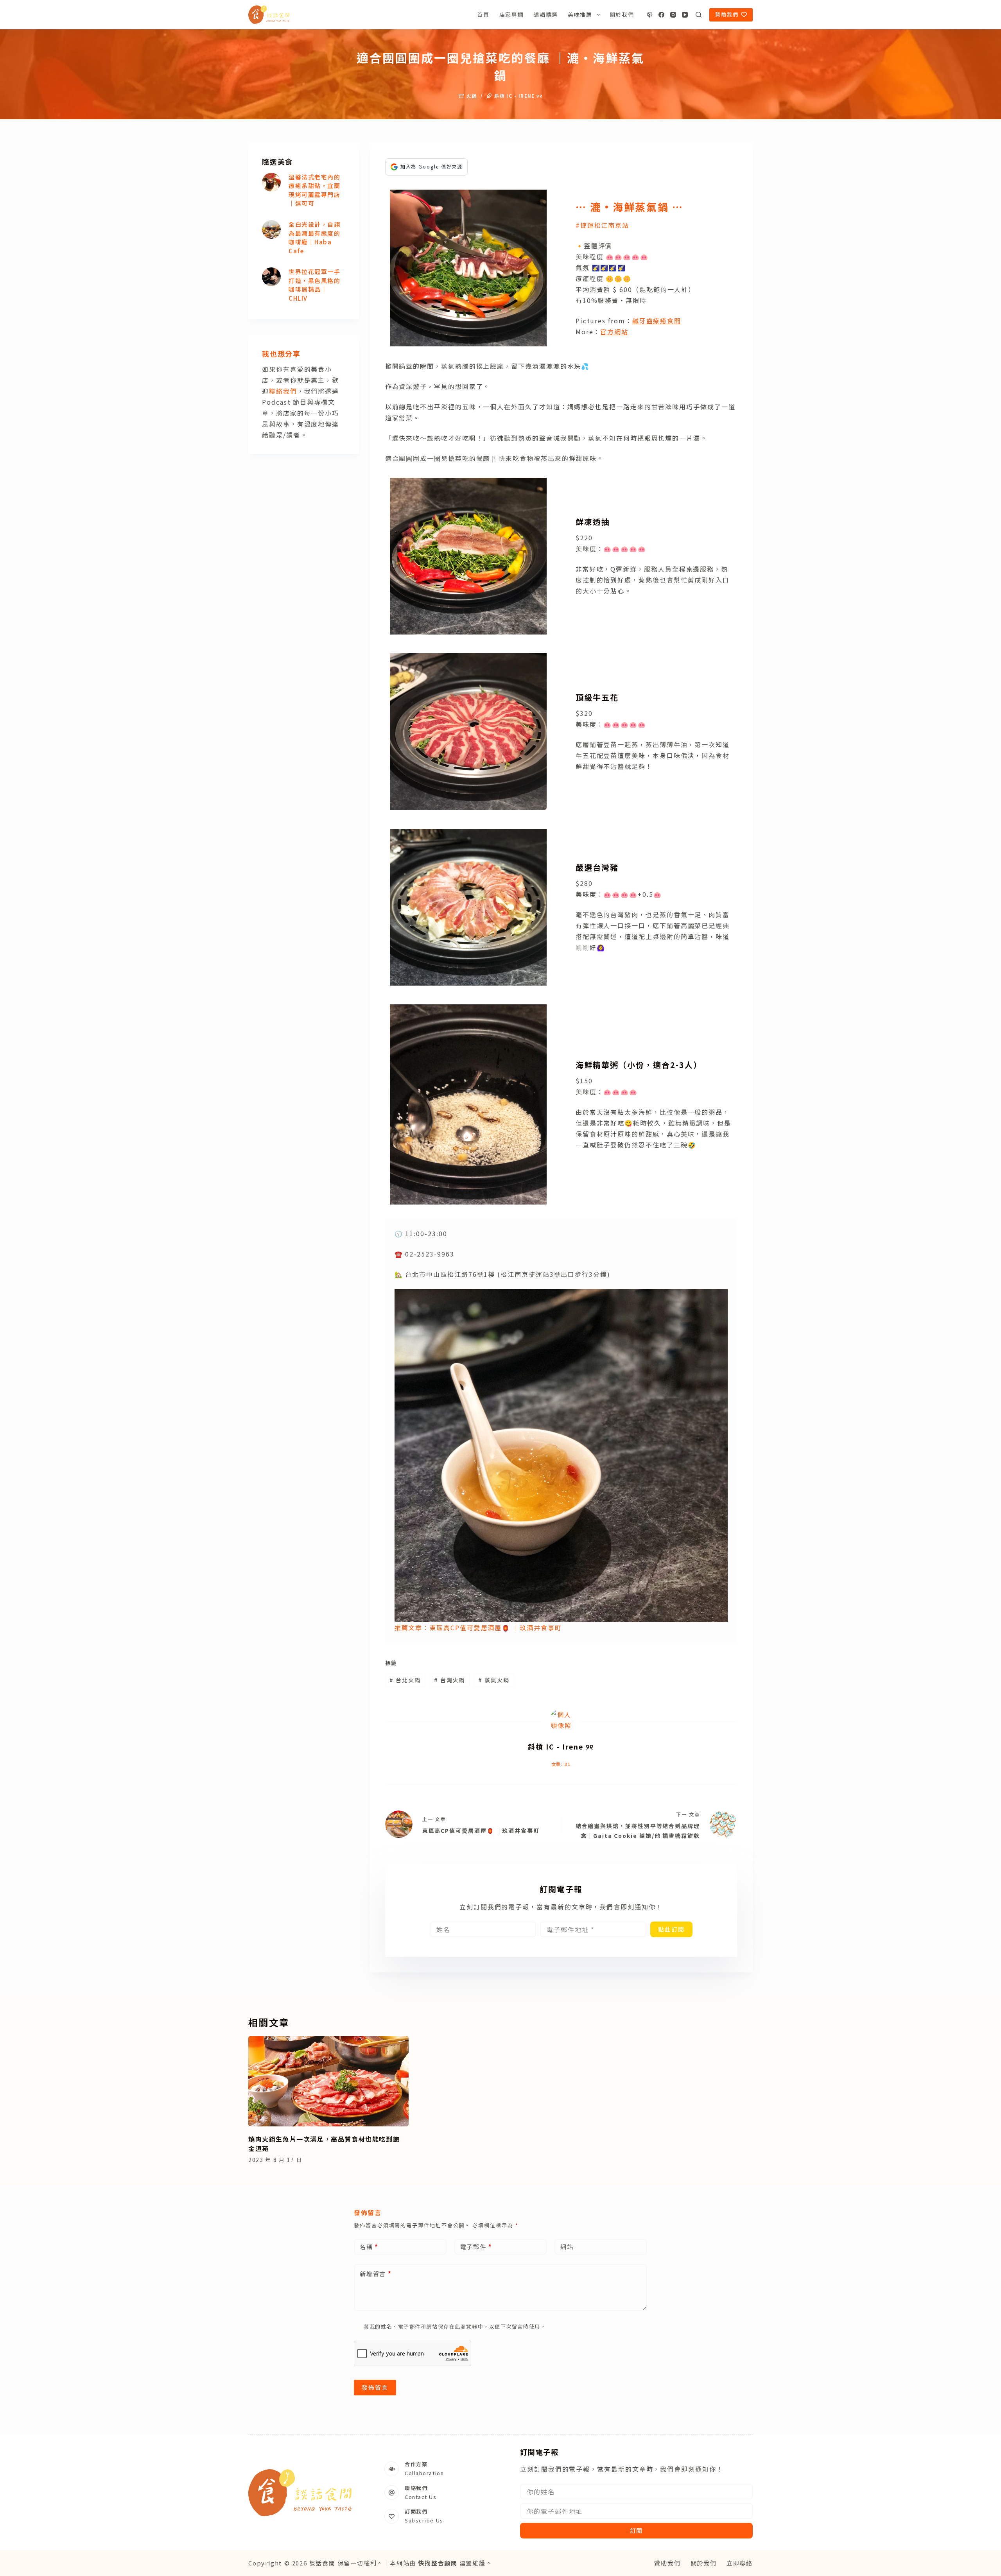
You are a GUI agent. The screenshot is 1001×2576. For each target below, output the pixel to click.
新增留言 (376, 2274)
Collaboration (424, 2473)
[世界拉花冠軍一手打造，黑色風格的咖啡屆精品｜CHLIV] (271, 277)
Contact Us (421, 2497)
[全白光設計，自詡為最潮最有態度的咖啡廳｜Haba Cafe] (271, 229)
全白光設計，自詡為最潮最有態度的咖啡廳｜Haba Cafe (314, 238)
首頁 (483, 14)
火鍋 (472, 96)
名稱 (369, 2247)
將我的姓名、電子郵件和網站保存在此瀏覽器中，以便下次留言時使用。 (455, 2326)
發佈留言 (375, 2387)
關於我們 (622, 14)
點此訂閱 (671, 1929)
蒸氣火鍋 (494, 1680)
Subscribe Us (424, 2520)
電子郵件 (476, 2247)
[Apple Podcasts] (650, 15)
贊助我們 (727, 14)
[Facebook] (661, 15)
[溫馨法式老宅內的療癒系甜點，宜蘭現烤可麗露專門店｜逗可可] (271, 182)
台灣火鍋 (450, 1680)
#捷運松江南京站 (602, 225)
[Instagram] (673, 15)
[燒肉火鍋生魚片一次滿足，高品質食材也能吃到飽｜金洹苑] (328, 2081)
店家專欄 (512, 14)
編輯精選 (546, 14)
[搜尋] (699, 15)
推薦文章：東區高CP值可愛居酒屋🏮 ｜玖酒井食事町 (478, 1628)
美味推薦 (580, 14)
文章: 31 (561, 1764)
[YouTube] (685, 15)
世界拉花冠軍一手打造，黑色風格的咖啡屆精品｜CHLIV (314, 285)
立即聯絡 (740, 2563)
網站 (567, 2247)
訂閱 (637, 2530)
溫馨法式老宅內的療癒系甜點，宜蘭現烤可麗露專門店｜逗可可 (314, 190)
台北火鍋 (405, 1680)
